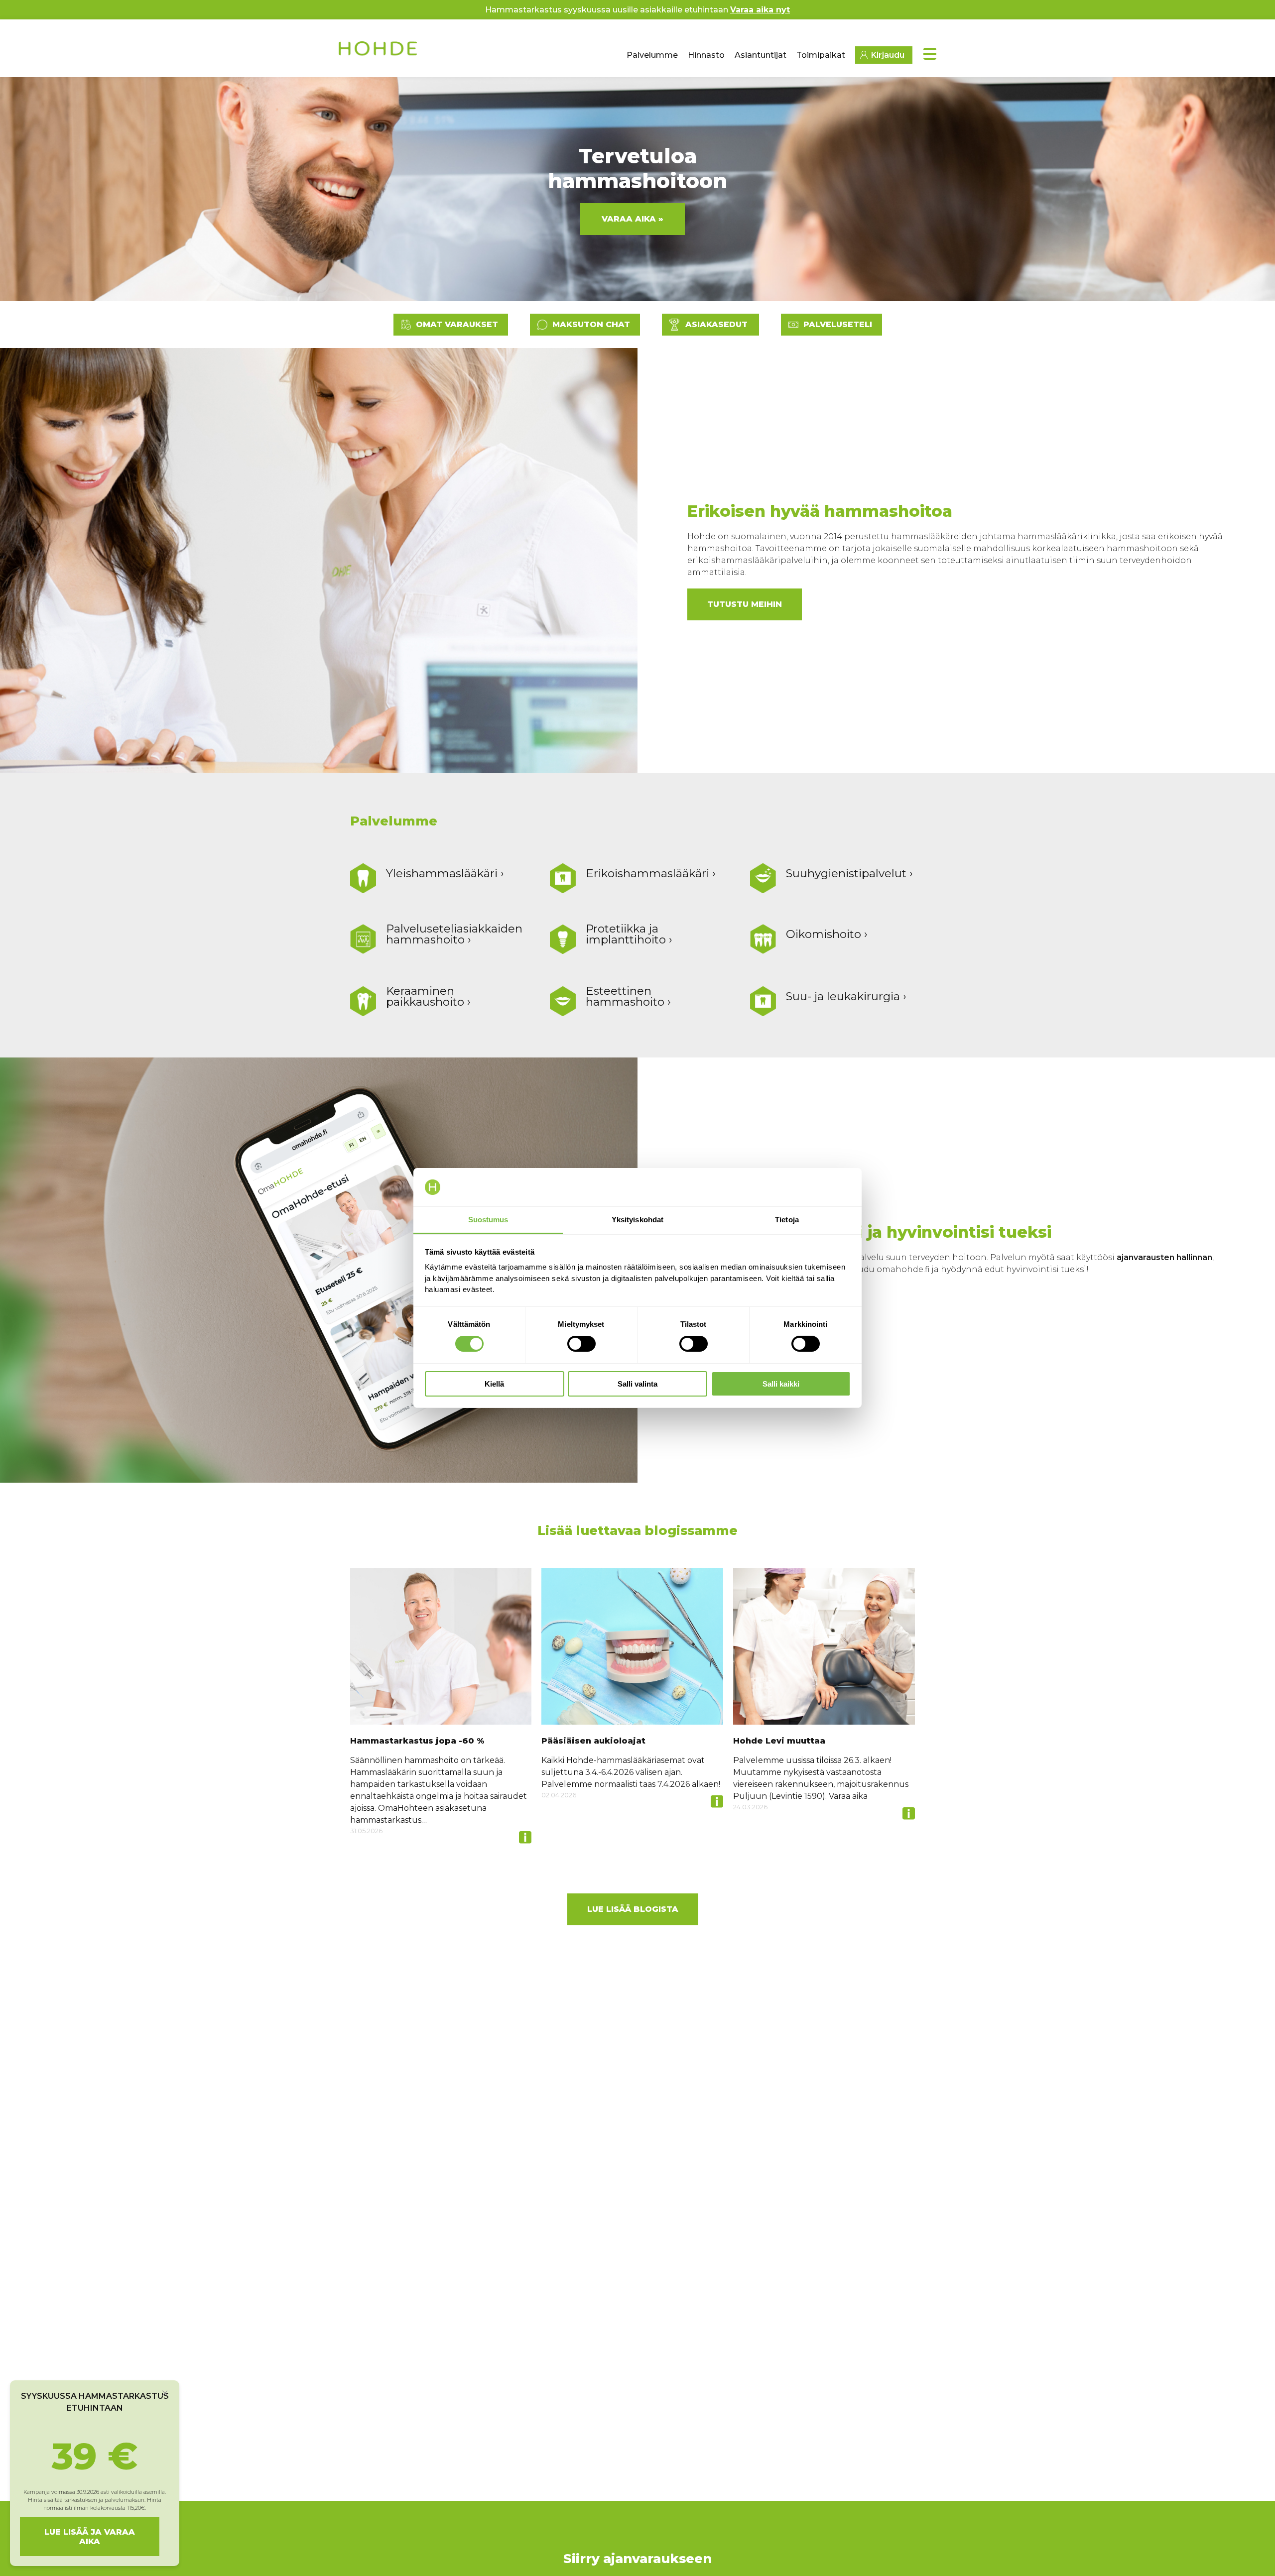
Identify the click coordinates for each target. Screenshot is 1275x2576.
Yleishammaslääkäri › (445, 873)
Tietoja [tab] (787, 1220)
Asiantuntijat (761, 55)
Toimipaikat (821, 55)
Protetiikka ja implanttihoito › (629, 934)
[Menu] (930, 54)
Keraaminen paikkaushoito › (428, 996)
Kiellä (494, 1384)
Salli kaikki (781, 1384)
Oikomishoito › (827, 934)
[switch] (581, 1344)
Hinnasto (706, 55)
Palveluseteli (838, 324)
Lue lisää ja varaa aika (90, 2537)
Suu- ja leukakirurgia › (846, 996)
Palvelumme (652, 55)
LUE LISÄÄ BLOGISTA (633, 1909)
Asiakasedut (716, 324)
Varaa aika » (633, 219)
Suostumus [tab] (488, 1220)
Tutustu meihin (745, 604)
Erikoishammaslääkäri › (651, 873)
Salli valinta (637, 1384)
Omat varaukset (457, 324)
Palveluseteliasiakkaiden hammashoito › (454, 934)
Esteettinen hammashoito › (628, 996)
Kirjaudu (888, 55)
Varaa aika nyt (760, 10)
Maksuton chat (591, 324)
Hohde (379, 52)
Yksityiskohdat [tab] (637, 1220)
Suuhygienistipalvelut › (849, 873)
